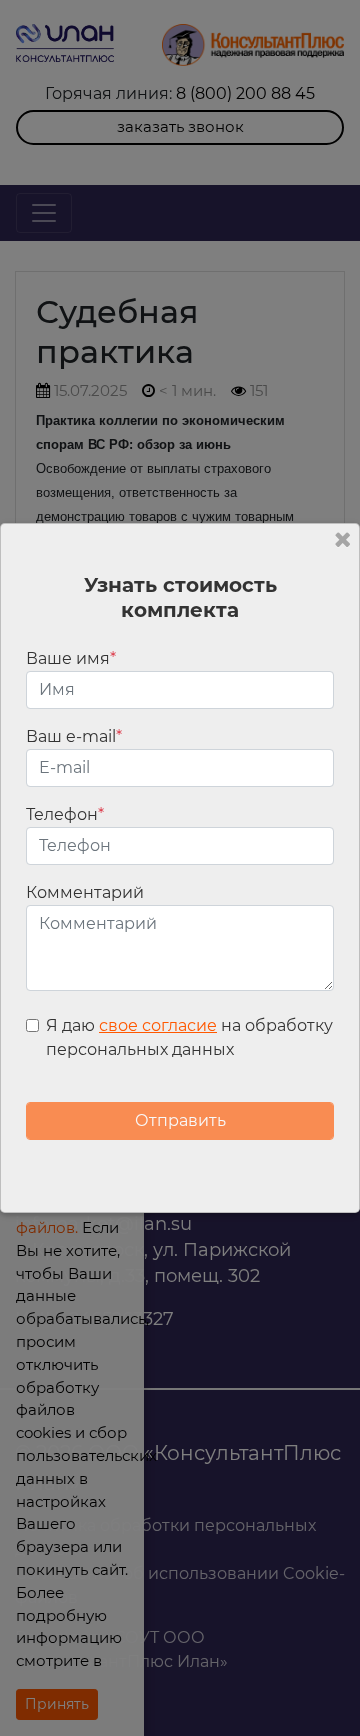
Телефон (65, 814)
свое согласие (158, 1025)
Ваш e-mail (74, 736)
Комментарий (85, 892)
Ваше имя (71, 658)
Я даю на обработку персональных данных (189, 1037)
